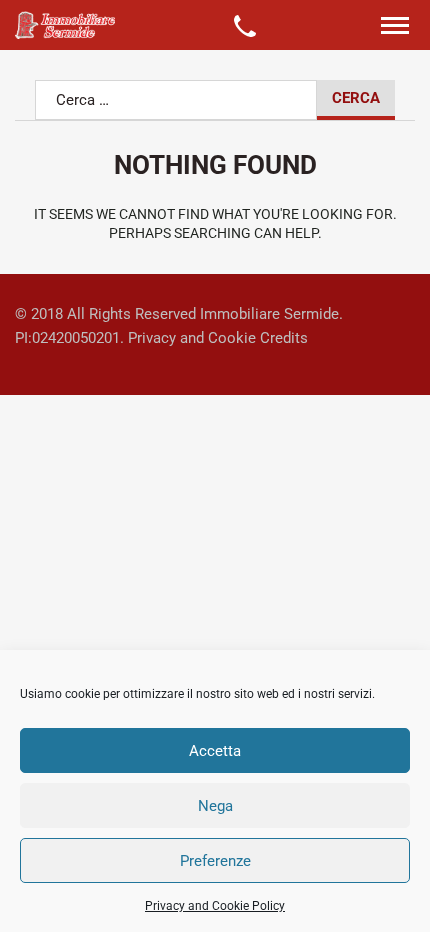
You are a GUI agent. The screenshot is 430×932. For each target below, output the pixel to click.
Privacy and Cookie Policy (215, 906)
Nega (215, 806)
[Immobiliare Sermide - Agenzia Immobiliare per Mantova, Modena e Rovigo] (65, 25)
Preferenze (215, 861)
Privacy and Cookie (192, 338)
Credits (284, 338)
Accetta (215, 751)
